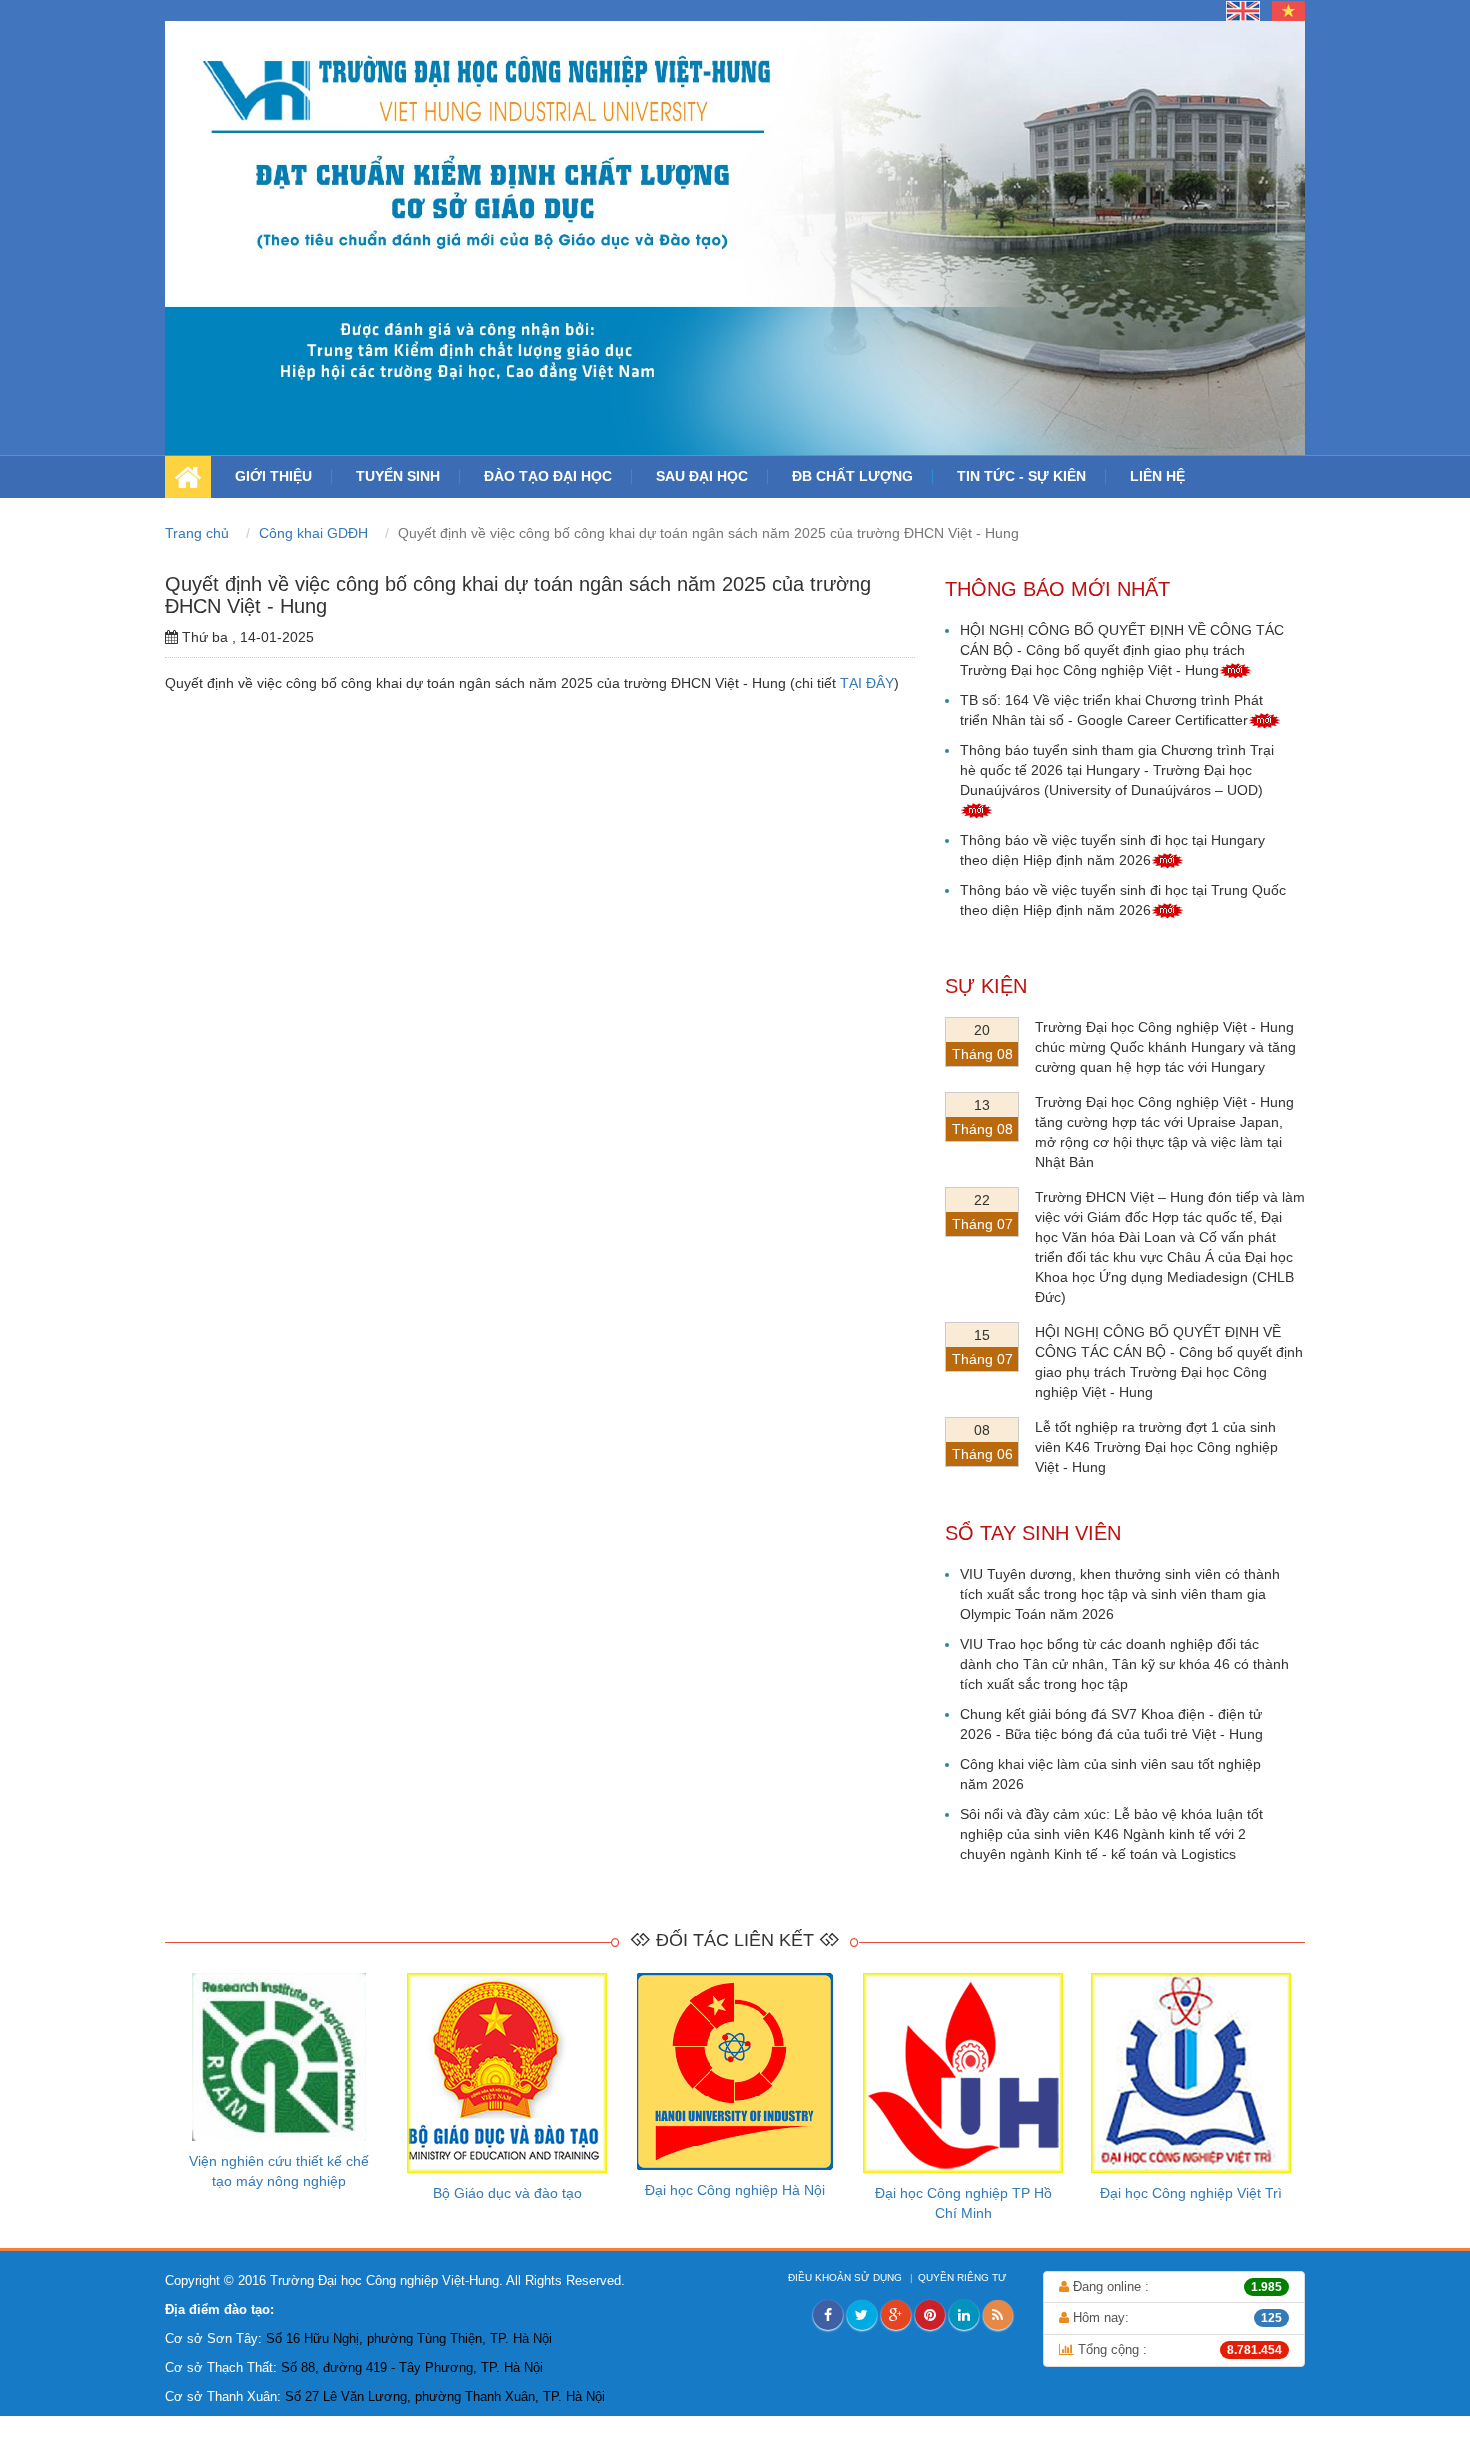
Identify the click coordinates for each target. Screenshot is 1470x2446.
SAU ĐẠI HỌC (702, 476)
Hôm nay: (1176, 2317)
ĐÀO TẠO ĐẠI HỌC (548, 476)
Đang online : (1176, 2286)
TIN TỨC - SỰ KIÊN (1021, 476)
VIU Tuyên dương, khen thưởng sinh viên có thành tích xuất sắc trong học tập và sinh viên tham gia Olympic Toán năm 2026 (1120, 1594)
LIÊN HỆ (1157, 476)
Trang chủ (199, 533)
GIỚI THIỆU (273, 476)
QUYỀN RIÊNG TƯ (964, 2277)
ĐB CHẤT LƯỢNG (852, 476)
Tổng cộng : (1178, 2349)
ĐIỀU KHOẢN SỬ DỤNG (846, 2277)
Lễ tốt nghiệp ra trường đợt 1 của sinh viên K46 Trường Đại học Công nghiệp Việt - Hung (1156, 1447)
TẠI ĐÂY (867, 683)
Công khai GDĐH (315, 533)
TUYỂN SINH (398, 476)
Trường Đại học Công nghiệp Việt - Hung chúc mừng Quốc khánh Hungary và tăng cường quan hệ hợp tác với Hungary (1165, 1047)
